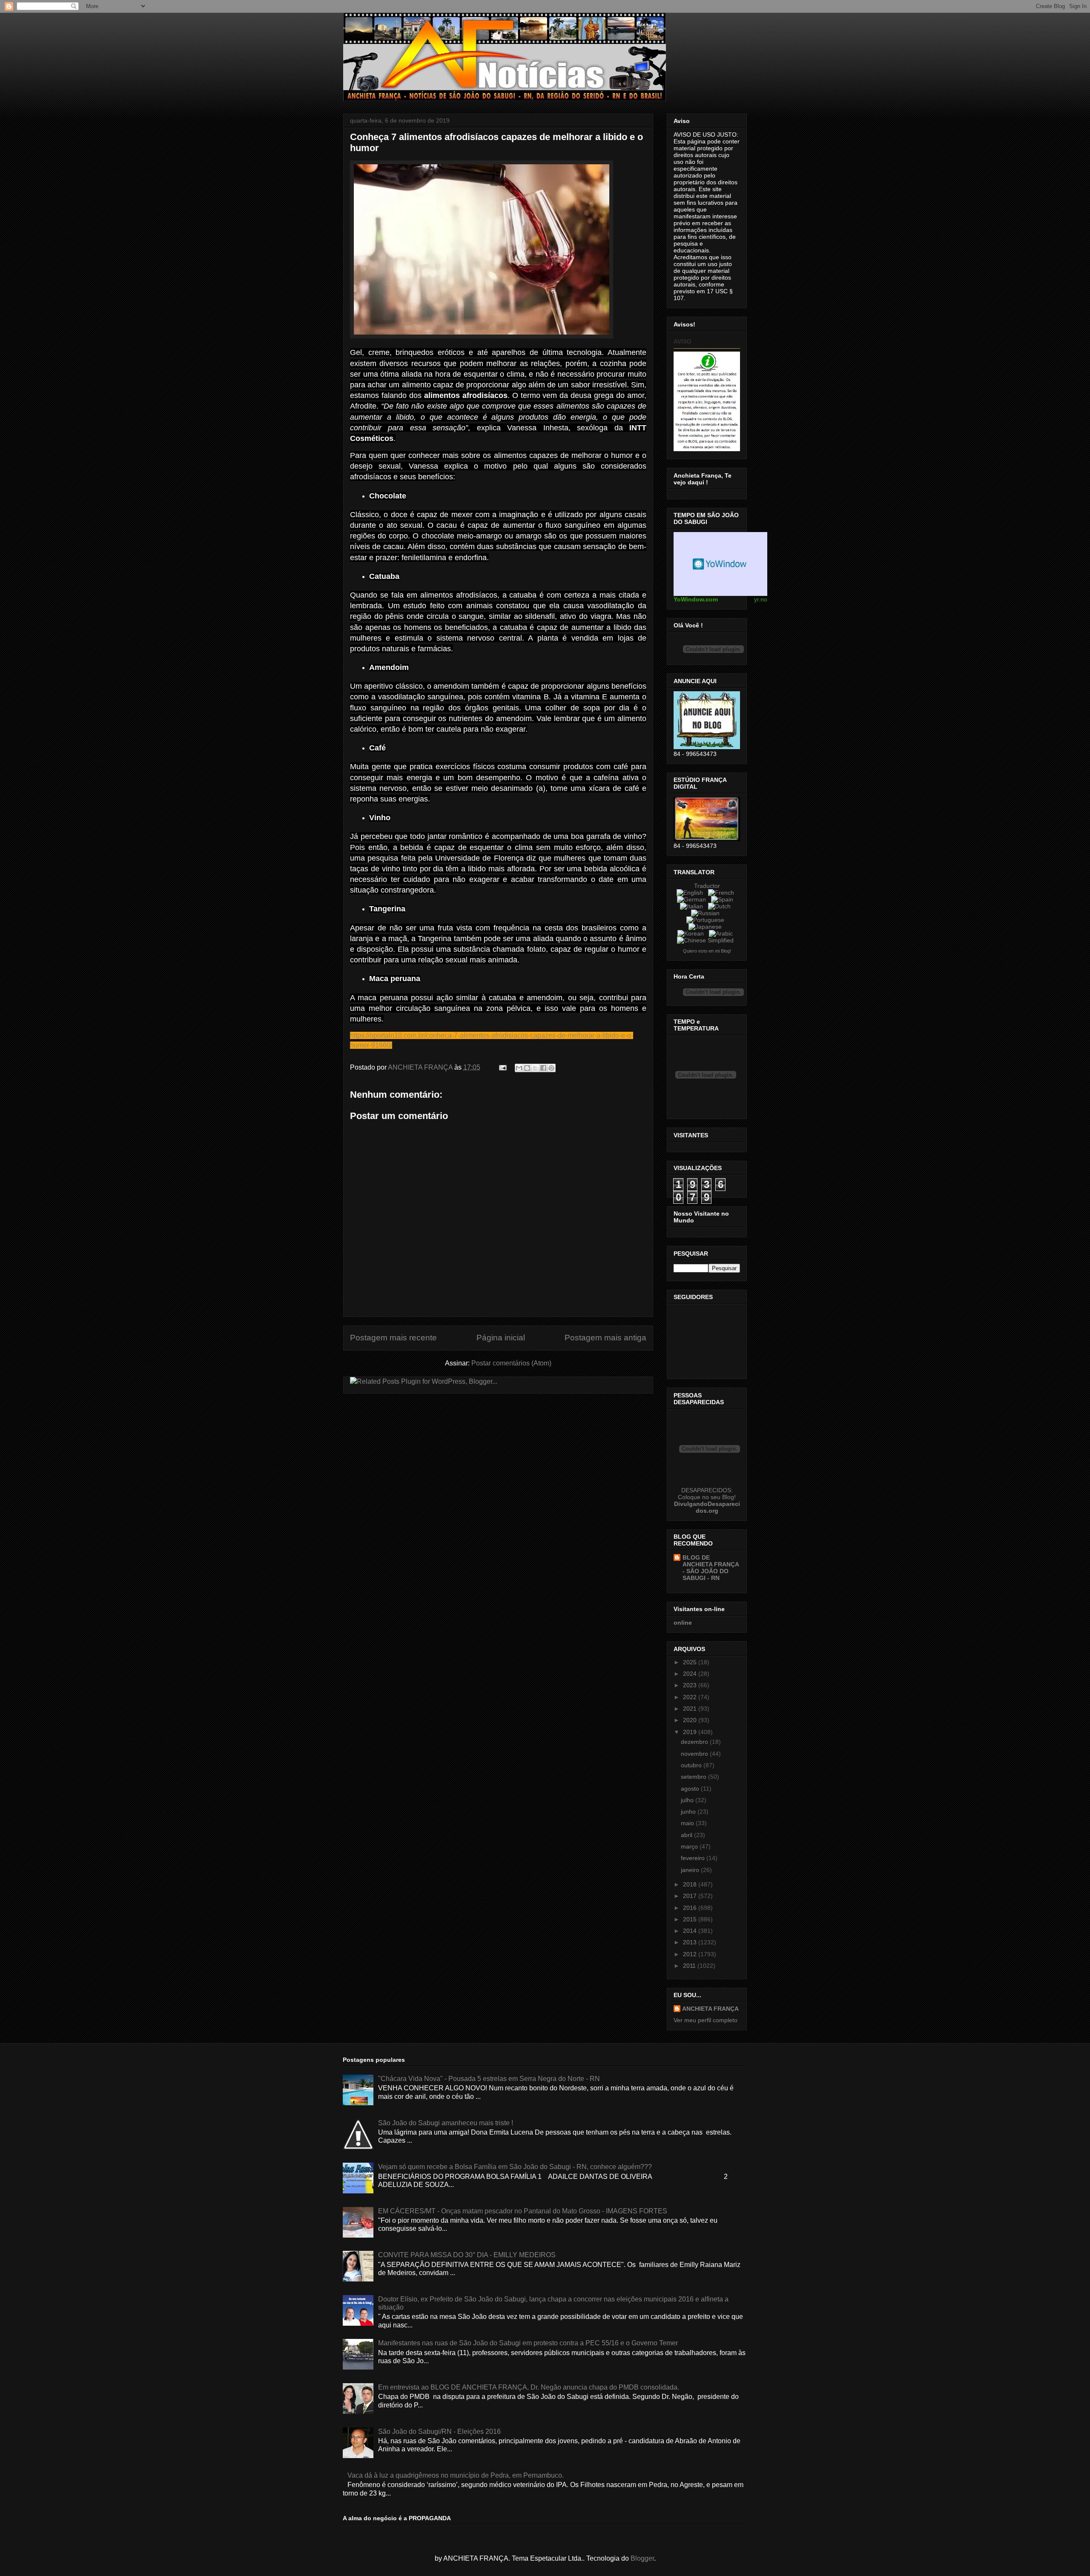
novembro (695, 1754)
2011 (690, 1966)
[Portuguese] (707, 920)
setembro (694, 1777)
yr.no (761, 599)
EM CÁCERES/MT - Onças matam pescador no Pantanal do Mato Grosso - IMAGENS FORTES (523, 2211)
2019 (691, 1732)
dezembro (695, 1742)
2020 (691, 1720)
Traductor (707, 886)
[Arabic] (723, 933)
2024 (691, 1674)
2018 (691, 1884)
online (683, 1623)
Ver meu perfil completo (706, 2020)
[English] (691, 893)
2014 (691, 1931)
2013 (691, 1942)
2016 (691, 1908)
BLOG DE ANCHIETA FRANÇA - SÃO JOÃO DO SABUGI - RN (711, 1568)
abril (687, 1835)
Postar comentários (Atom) (511, 1363)
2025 (691, 1662)
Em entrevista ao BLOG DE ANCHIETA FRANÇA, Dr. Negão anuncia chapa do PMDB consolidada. (529, 2387)
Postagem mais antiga (605, 1338)
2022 (691, 1697)
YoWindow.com (696, 599)
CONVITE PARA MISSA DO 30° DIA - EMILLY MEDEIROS (467, 2255)
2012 (691, 1954)
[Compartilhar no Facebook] (543, 1068)
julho (688, 1800)
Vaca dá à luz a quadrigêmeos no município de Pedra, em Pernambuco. (456, 2475)
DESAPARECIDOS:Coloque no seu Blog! (707, 1494)
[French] (723, 893)
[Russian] (707, 913)
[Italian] (693, 906)
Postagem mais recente (393, 1338)
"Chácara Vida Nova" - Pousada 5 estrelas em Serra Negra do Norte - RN (489, 2079)
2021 (691, 1709)
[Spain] (724, 899)
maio (688, 1823)
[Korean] (692, 933)
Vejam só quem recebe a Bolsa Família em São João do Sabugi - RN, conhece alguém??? (515, 2167)
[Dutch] (721, 906)
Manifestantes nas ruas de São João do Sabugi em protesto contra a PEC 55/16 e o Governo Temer (528, 2343)
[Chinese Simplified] (707, 940)
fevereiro (694, 1858)
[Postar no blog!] (527, 1068)
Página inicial (501, 1338)
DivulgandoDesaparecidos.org (707, 1507)
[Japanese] (707, 927)
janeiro (691, 1870)
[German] (693, 899)
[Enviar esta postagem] (502, 1067)
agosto (691, 1789)
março (690, 1846)
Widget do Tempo (720, 564)
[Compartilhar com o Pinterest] (551, 1068)
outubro (692, 1765)
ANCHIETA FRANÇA (710, 2009)
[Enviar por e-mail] (519, 1068)
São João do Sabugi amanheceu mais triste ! (446, 2123)
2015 (691, 1919)
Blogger (642, 2558)
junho (689, 1812)
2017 (691, 1896)
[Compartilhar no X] (535, 1068)
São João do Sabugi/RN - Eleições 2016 (439, 2431)
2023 (691, 1685)
